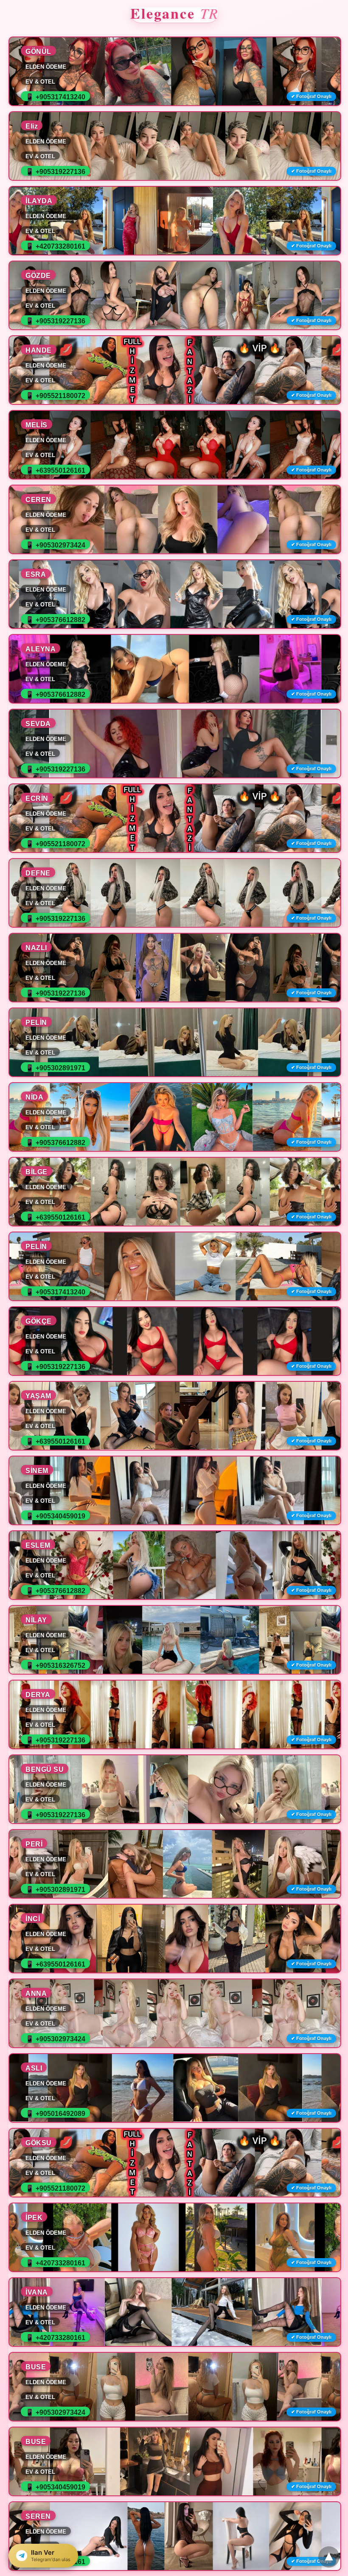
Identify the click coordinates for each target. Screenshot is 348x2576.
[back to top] (329, 2557)
